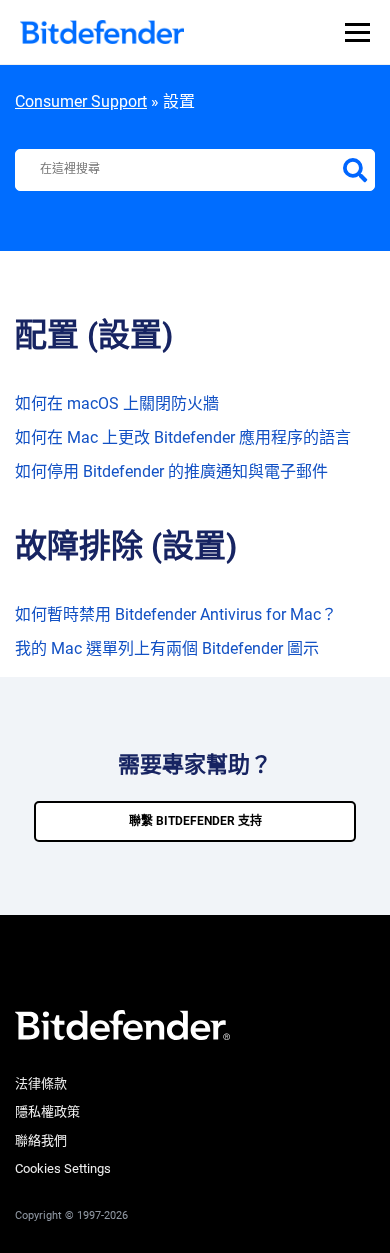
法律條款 (41, 1083)
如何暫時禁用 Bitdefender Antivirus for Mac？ (176, 614)
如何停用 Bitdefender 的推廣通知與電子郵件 (171, 471)
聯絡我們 (41, 1140)
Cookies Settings (63, 1168)
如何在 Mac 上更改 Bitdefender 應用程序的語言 (183, 437)
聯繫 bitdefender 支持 (195, 821)
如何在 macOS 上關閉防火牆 (117, 403)
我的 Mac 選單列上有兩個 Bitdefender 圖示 (167, 648)
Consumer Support (81, 101)
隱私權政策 (47, 1111)
